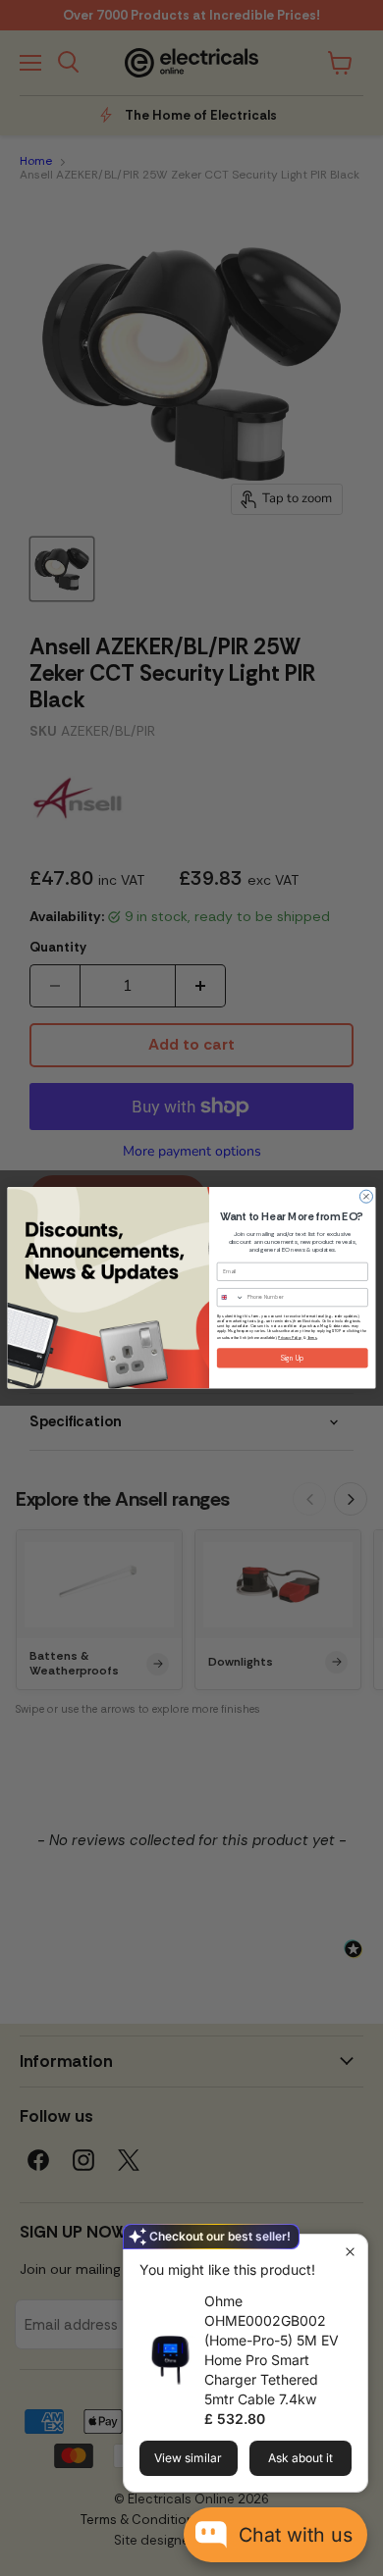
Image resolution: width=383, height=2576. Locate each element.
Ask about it (301, 2458)
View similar (188, 2458)
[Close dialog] (366, 1196)
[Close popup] (350, 2252)
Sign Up (293, 1358)
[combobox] (230, 1298)
